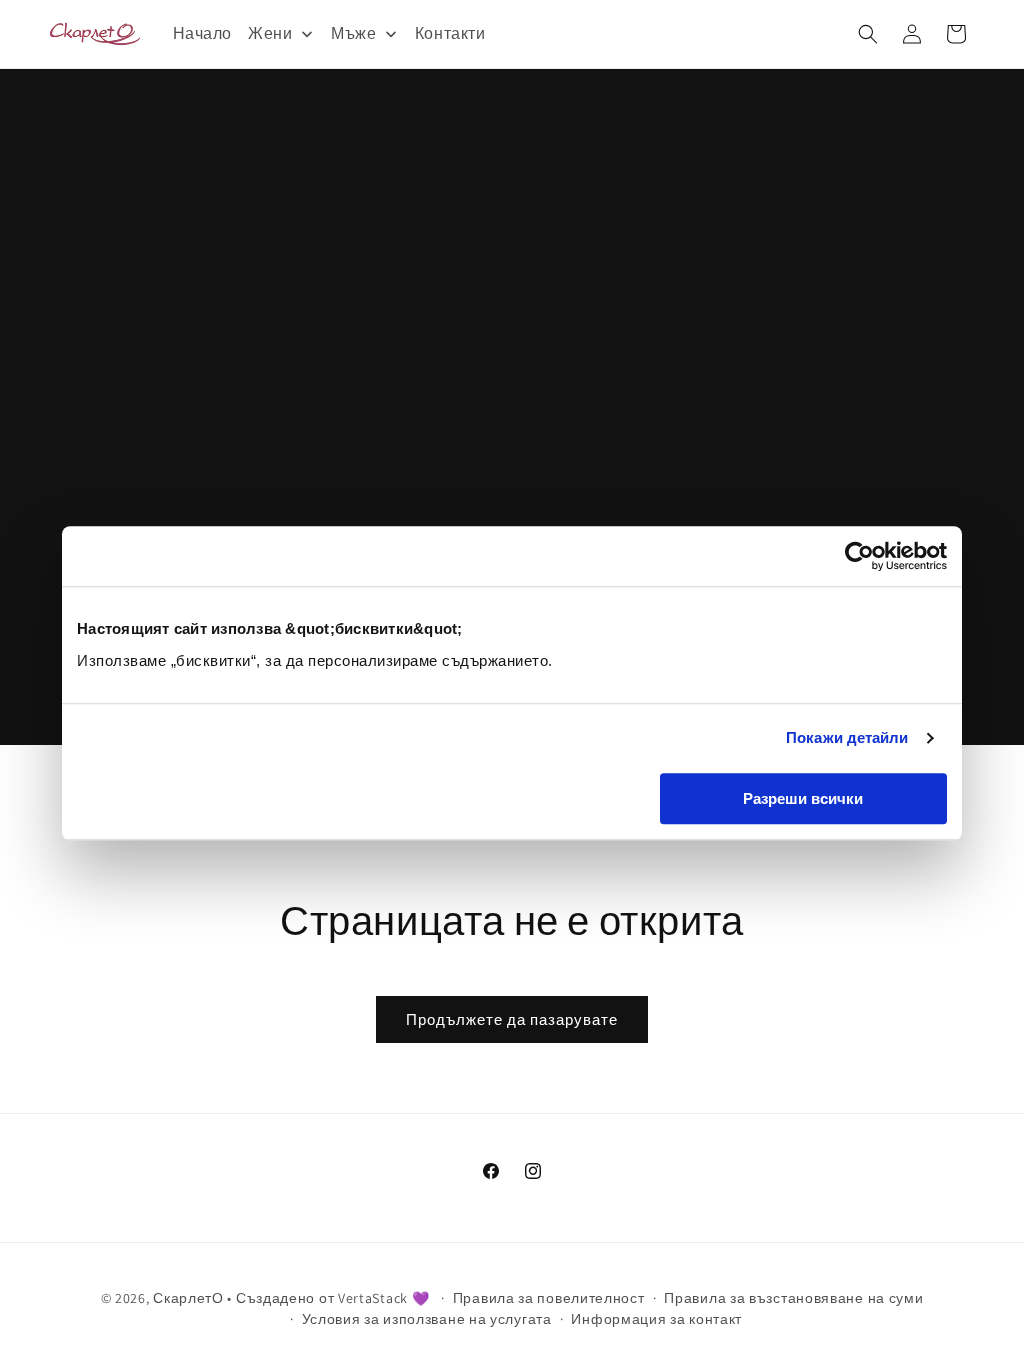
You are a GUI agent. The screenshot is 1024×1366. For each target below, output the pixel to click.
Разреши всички (803, 798)
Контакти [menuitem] (450, 33)
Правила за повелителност (549, 1298)
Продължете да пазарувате (512, 1019)
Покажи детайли (847, 737)
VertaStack (373, 1298)
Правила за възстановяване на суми (793, 1298)
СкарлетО (188, 1298)
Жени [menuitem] (270, 33)
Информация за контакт (656, 1319)
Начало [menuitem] (203, 33)
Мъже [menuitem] (353, 33)
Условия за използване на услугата (427, 1319)
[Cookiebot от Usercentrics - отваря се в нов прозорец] (859, 556)
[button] (868, 34)
